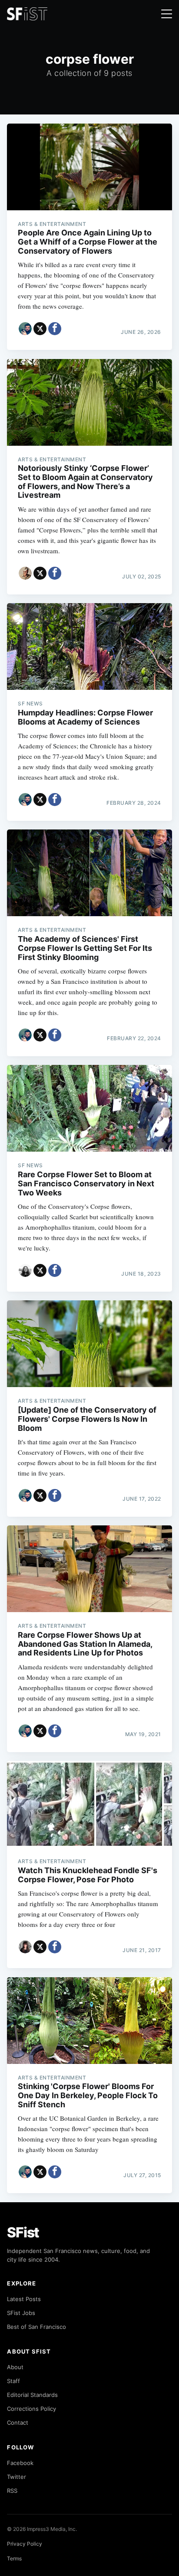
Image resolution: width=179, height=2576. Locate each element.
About (15, 2367)
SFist (23, 2232)
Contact (18, 2423)
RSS (12, 2491)
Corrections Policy (31, 2409)
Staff (13, 2381)
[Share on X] (40, 329)
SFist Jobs (21, 2313)
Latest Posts (24, 2299)
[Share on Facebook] (55, 329)
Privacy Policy (25, 2544)
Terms (14, 2558)
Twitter (17, 2477)
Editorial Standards (32, 2395)
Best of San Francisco (36, 2327)
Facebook (20, 2463)
